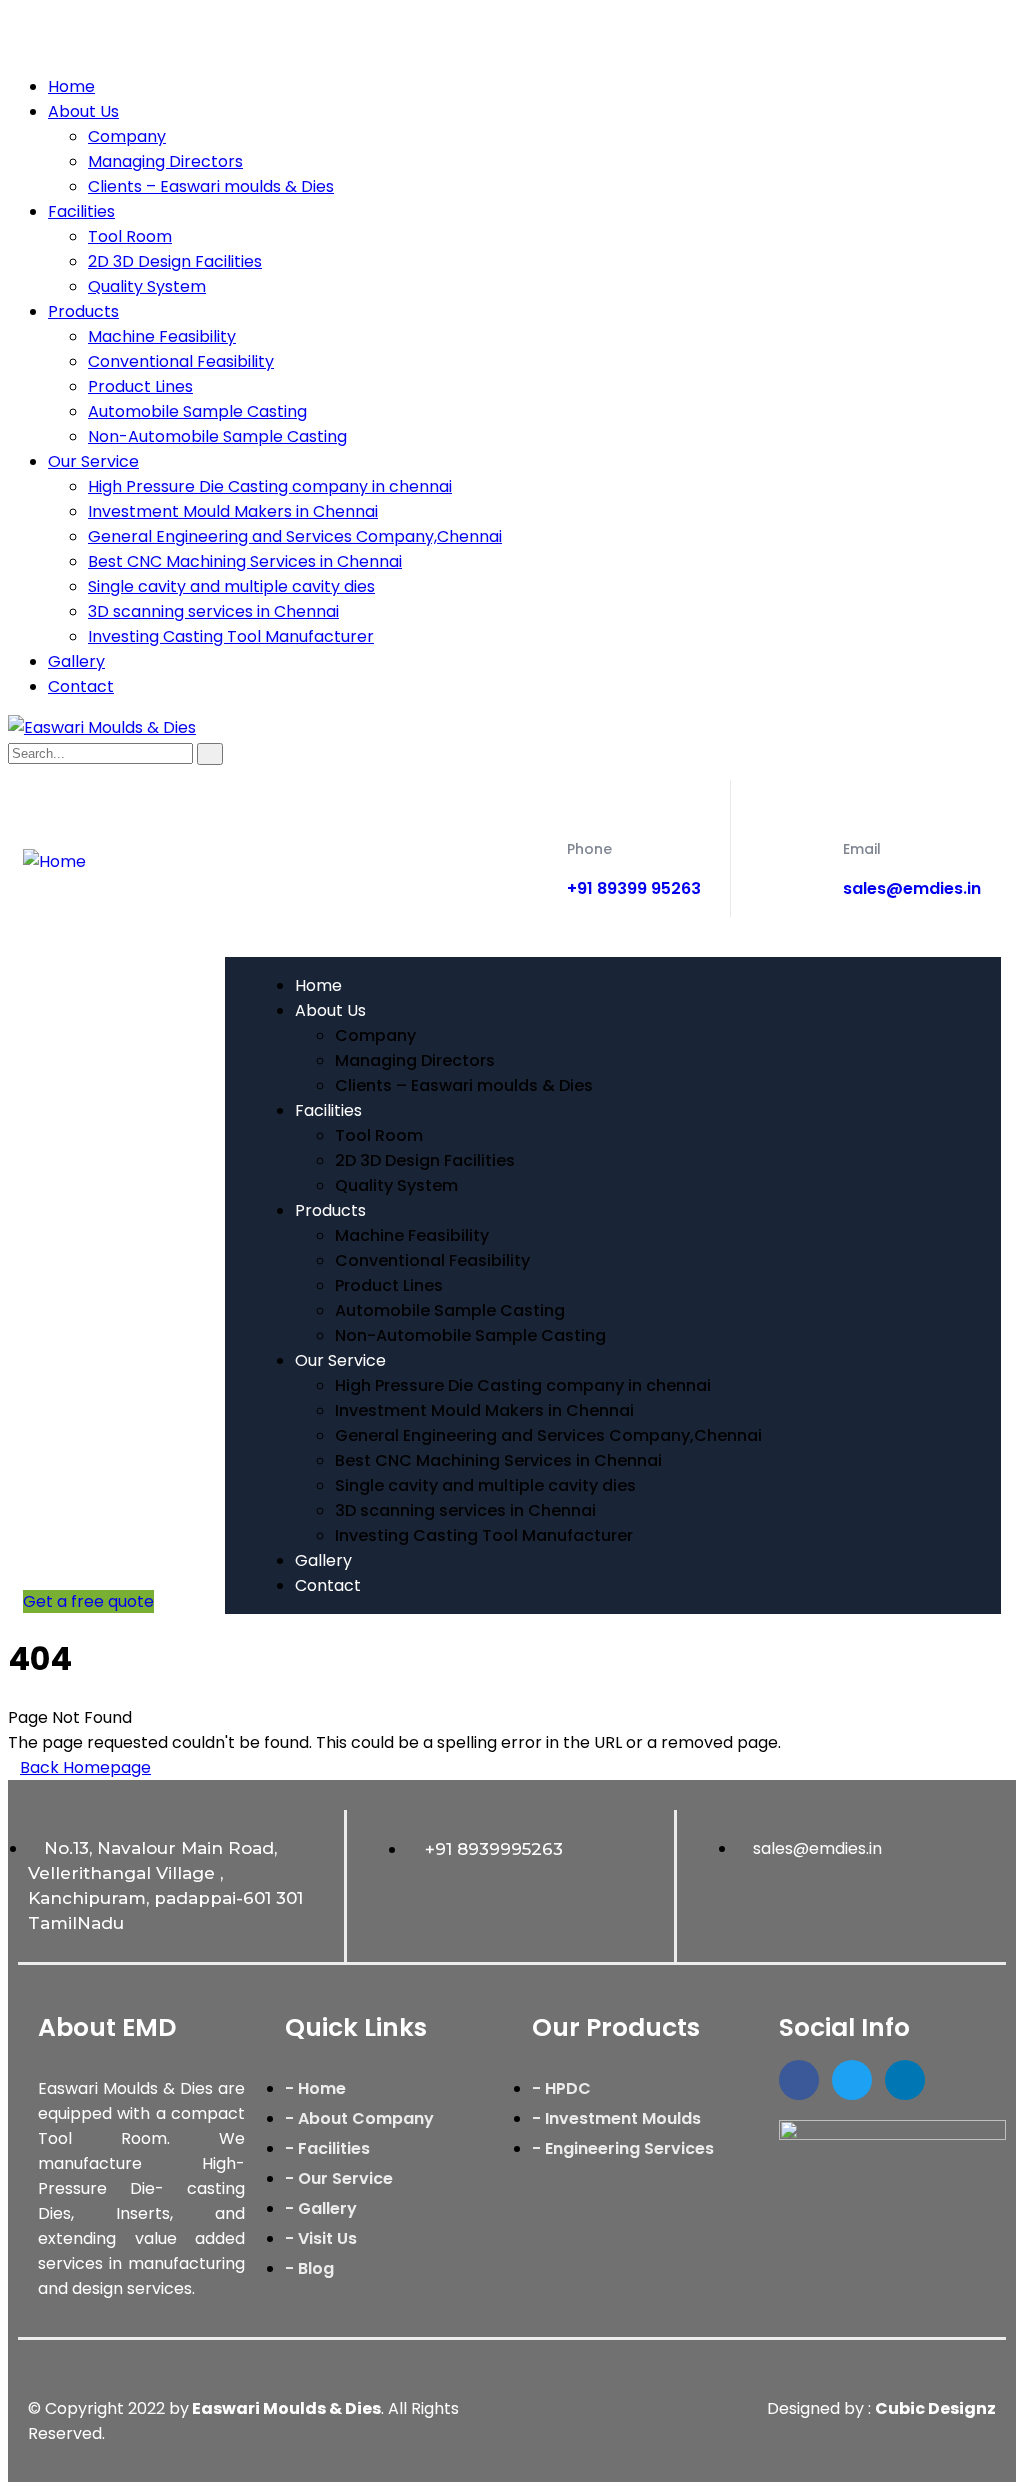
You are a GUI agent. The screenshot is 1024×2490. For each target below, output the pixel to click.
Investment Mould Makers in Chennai (233, 511)
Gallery (76, 661)
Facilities (81, 211)
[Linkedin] (905, 2080)
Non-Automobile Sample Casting (217, 436)
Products (83, 311)
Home (71, 86)
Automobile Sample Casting (197, 411)
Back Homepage (85, 1767)
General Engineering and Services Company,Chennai (295, 536)
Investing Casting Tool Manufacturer (231, 636)
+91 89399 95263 (634, 888)
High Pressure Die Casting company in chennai (270, 486)
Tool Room (130, 236)
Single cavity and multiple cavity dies (231, 586)
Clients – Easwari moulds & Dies (211, 186)
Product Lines (140, 386)
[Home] (54, 861)
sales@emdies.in (912, 888)
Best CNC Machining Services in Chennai (245, 561)
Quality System (147, 286)
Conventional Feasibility (181, 361)
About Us (83, 111)
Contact (81, 686)
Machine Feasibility (162, 336)
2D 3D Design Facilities (175, 261)
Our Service (93, 461)
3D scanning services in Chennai (213, 611)
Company (127, 136)
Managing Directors (165, 161)
